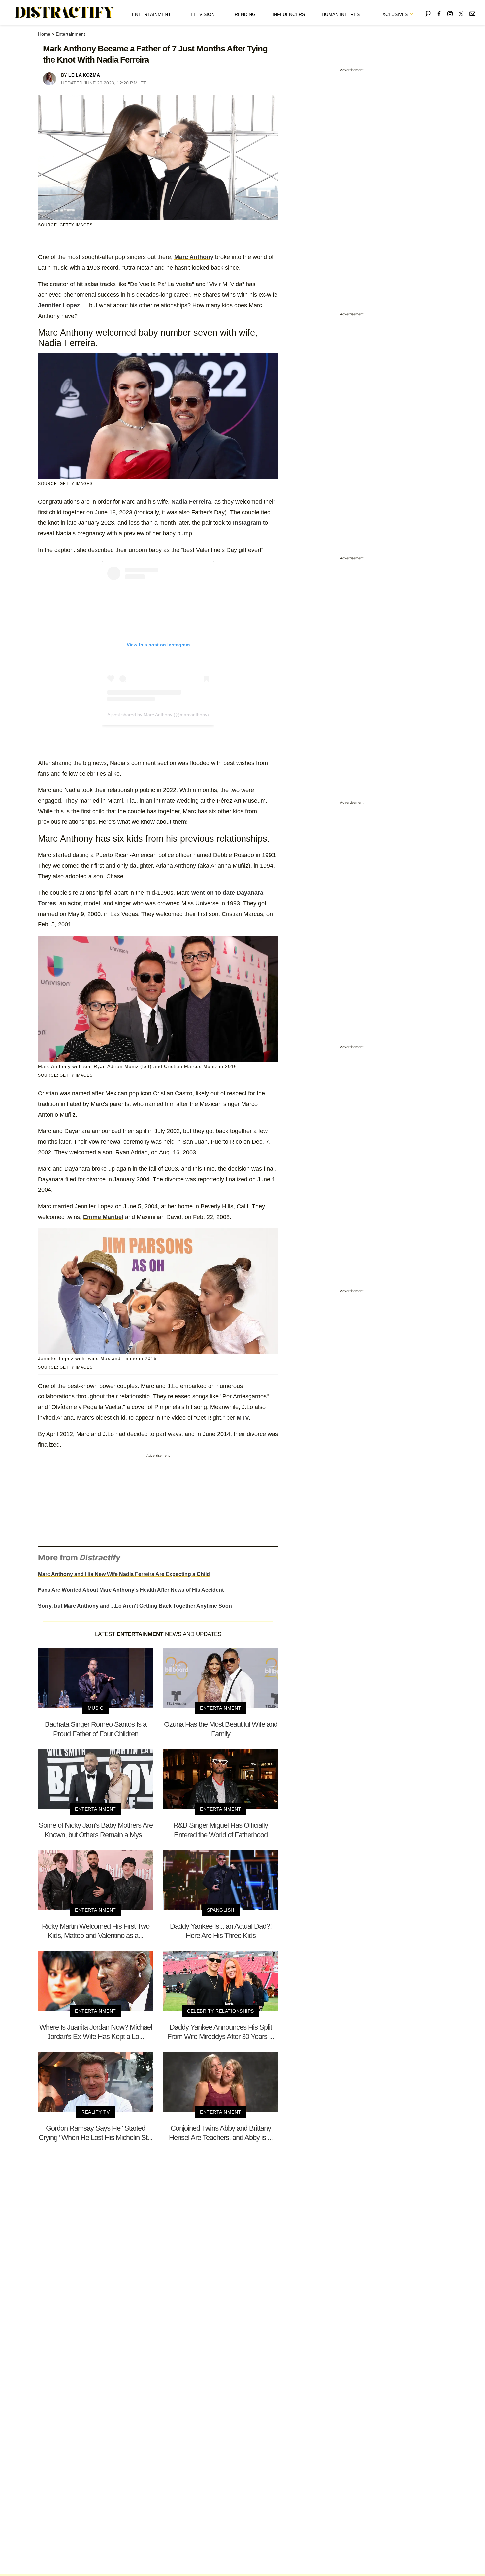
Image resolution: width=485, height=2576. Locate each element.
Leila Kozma (84, 75)
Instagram (247, 523)
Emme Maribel (103, 1217)
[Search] (428, 12)
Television (201, 14)
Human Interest (342, 14)
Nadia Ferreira (191, 502)
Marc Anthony (194, 257)
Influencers (289, 14)
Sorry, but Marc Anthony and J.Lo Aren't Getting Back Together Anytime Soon (135, 1606)
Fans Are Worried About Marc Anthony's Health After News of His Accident (131, 1590)
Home (44, 34)
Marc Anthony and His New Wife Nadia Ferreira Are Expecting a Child (124, 1574)
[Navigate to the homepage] (65, 13)
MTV (243, 1418)
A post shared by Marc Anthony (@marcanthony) (158, 715)
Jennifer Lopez (59, 305)
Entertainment (151, 14)
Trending (244, 14)
